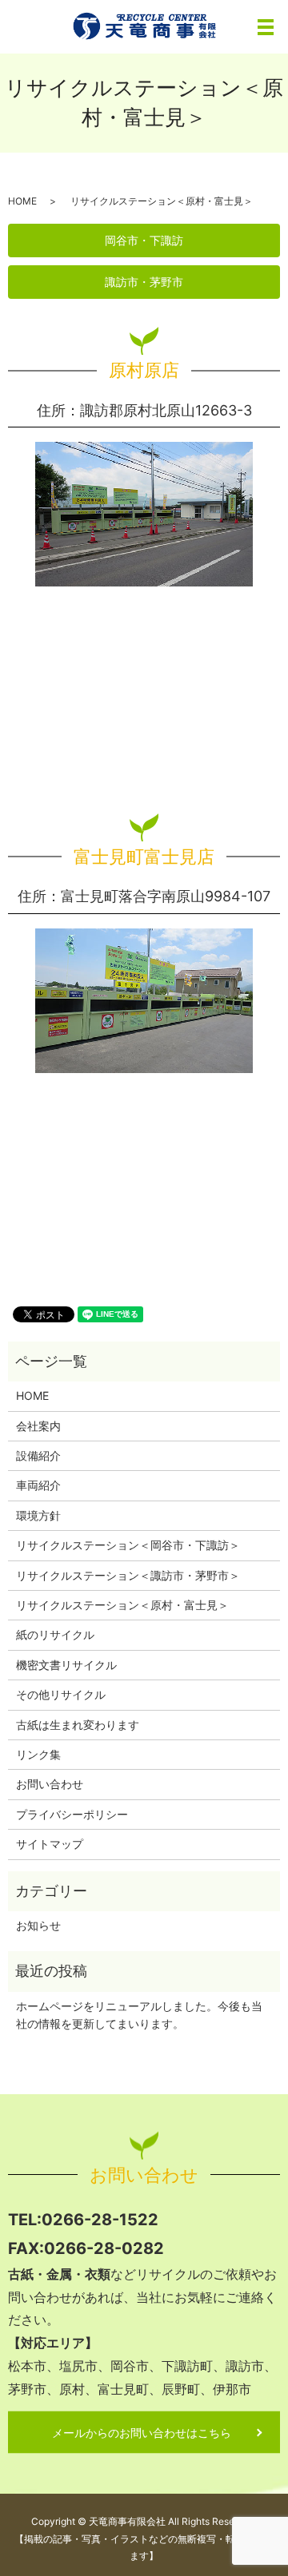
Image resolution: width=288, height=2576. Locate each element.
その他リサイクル (61, 1694)
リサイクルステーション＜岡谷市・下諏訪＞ (128, 1545)
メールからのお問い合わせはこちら (142, 2433)
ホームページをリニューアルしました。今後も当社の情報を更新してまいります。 (139, 2015)
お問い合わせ (50, 1784)
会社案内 (38, 1426)
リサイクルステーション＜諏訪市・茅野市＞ (128, 1575)
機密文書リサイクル (66, 1665)
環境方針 (38, 1515)
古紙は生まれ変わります (78, 1725)
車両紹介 (38, 1485)
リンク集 (38, 1754)
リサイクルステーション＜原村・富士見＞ (122, 1605)
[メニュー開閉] (266, 27)
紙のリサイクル (55, 1634)
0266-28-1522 (100, 2219)
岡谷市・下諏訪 (144, 240)
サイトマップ (50, 1844)
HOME (22, 201)
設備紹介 (38, 1455)
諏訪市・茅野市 (144, 282)
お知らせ (38, 1925)
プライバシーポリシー (72, 1814)
